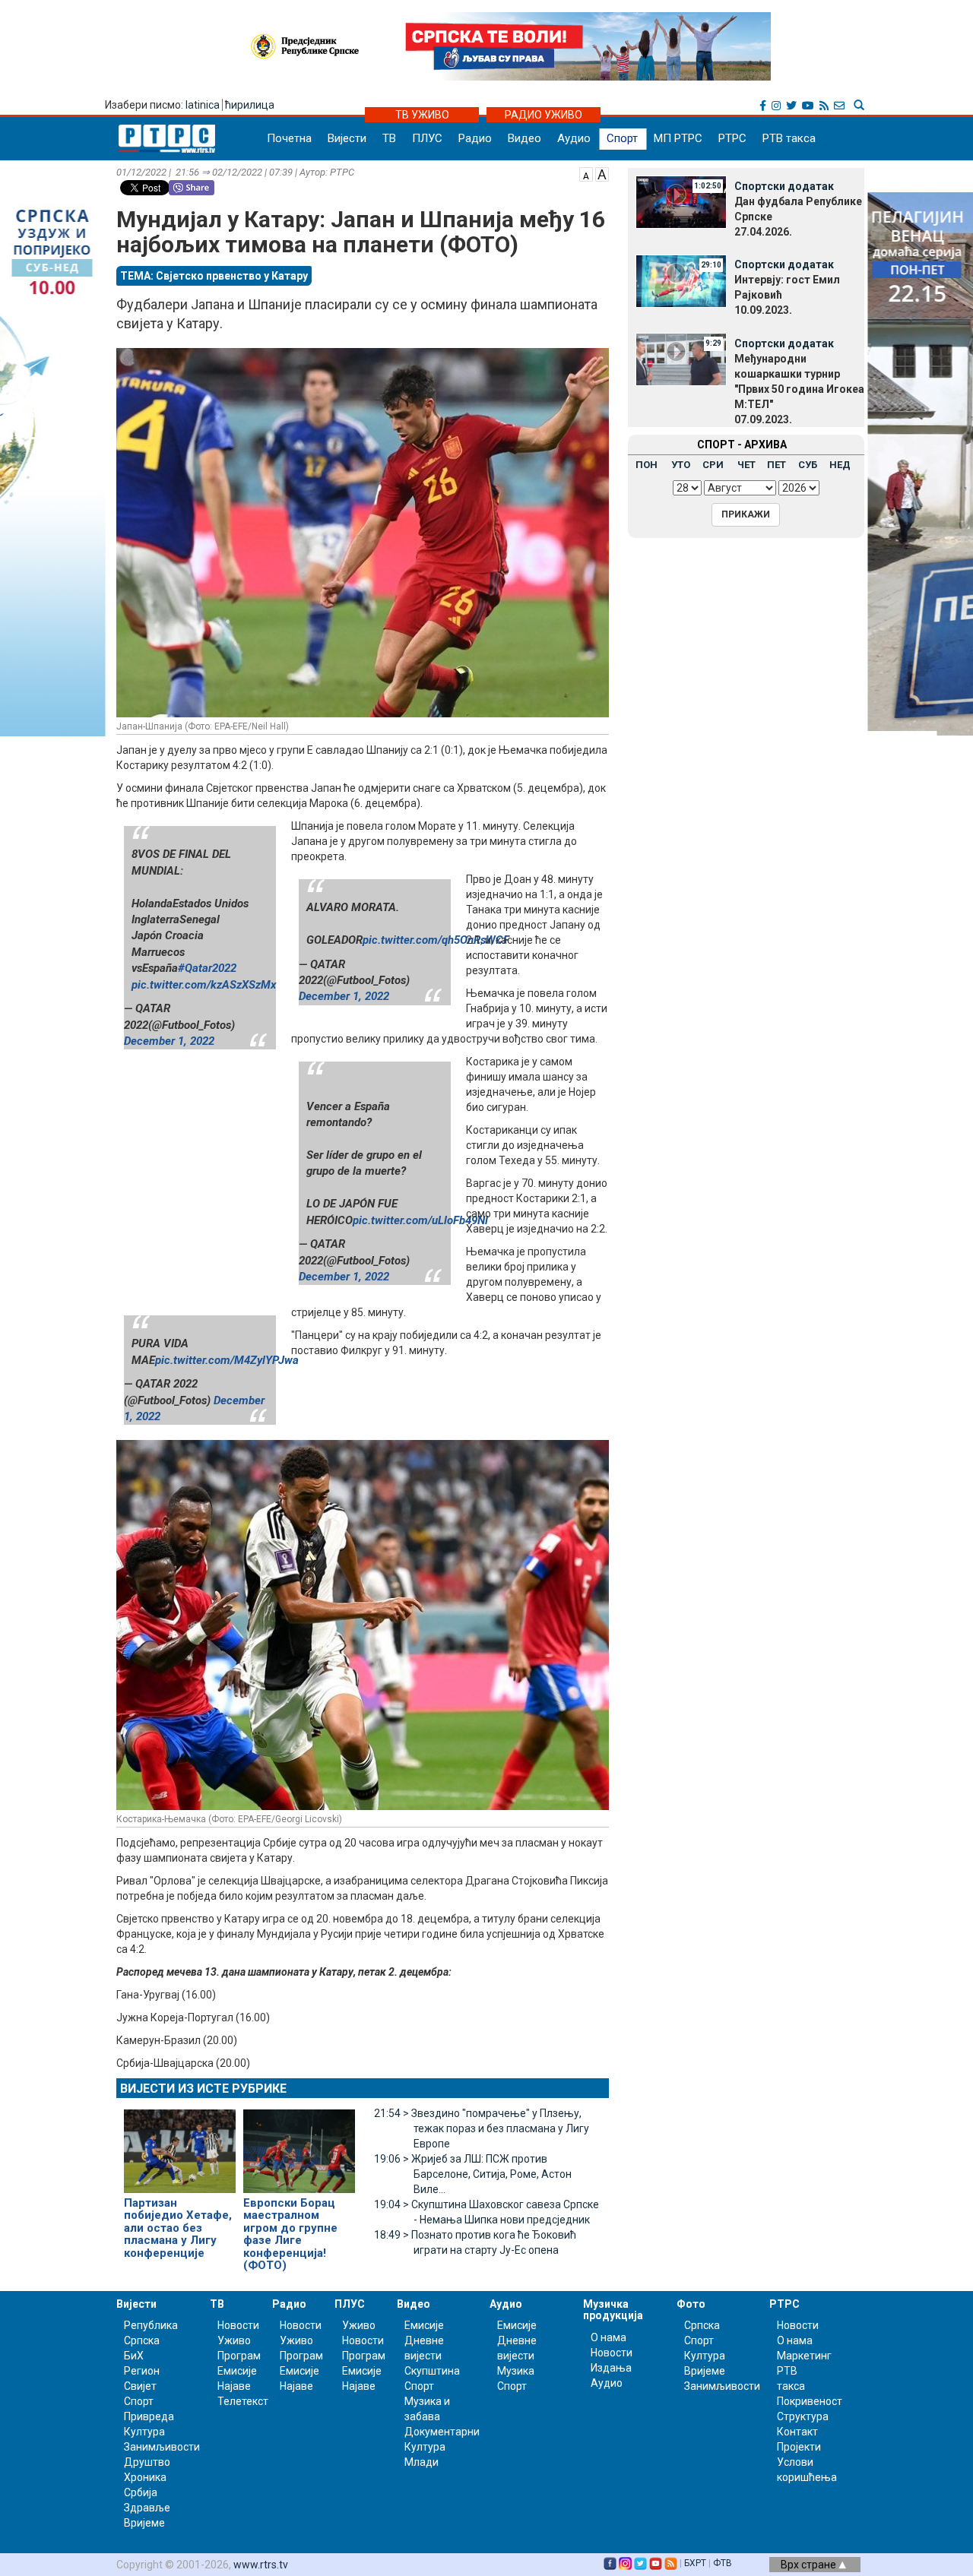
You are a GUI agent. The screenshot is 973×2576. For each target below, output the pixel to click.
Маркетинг (804, 2356)
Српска (702, 2325)
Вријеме (144, 2523)
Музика (516, 2371)
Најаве (234, 2386)
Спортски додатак (784, 186)
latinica (203, 105)
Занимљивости (162, 2447)
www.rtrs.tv (261, 2565)
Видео (525, 138)
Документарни (442, 2432)
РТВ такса (789, 138)
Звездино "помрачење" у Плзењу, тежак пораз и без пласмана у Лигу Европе (482, 2128)
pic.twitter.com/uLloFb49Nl (420, 1220)
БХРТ (695, 2563)
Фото (691, 2304)
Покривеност (810, 2401)
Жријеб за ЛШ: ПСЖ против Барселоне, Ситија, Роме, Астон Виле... (473, 2174)
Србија (141, 2492)
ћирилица (250, 105)
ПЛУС (427, 138)
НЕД (840, 465)
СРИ (713, 465)
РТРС (732, 138)
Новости (238, 2325)
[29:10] (681, 280)
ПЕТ (776, 465)
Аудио (574, 138)
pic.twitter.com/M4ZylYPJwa (227, 1360)
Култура (144, 2432)
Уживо (234, 2340)
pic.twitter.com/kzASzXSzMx (204, 985)
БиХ (134, 2356)
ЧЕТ (746, 465)
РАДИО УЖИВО (544, 115)
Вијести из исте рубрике (203, 2089)
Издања (611, 2368)
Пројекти (799, 2447)
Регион (142, 2371)
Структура (803, 2416)
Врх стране (810, 2565)
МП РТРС (678, 138)
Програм (239, 2356)
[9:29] (681, 359)
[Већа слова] (602, 173)
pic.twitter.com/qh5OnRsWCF (436, 940)
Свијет (140, 2386)
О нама (609, 2337)
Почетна (289, 138)
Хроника (145, 2477)
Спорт (622, 138)
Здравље (147, 2508)
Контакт (797, 2432)
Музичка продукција (613, 2310)
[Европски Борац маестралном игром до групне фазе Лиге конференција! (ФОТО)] (299, 2144)
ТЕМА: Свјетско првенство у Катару (214, 276)
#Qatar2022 (207, 968)
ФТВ (723, 2563)
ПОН (647, 465)
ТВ (389, 138)
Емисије (237, 2371)
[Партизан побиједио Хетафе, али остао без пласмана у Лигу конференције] (180, 2144)
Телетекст (243, 2401)
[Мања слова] (586, 173)
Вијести (347, 138)
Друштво (147, 2462)
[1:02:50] (681, 201)
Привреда (149, 2416)
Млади (422, 2462)
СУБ (808, 465)
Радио (475, 138)
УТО (681, 465)
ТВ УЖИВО (422, 115)
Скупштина (432, 2371)
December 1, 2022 (169, 1041)
